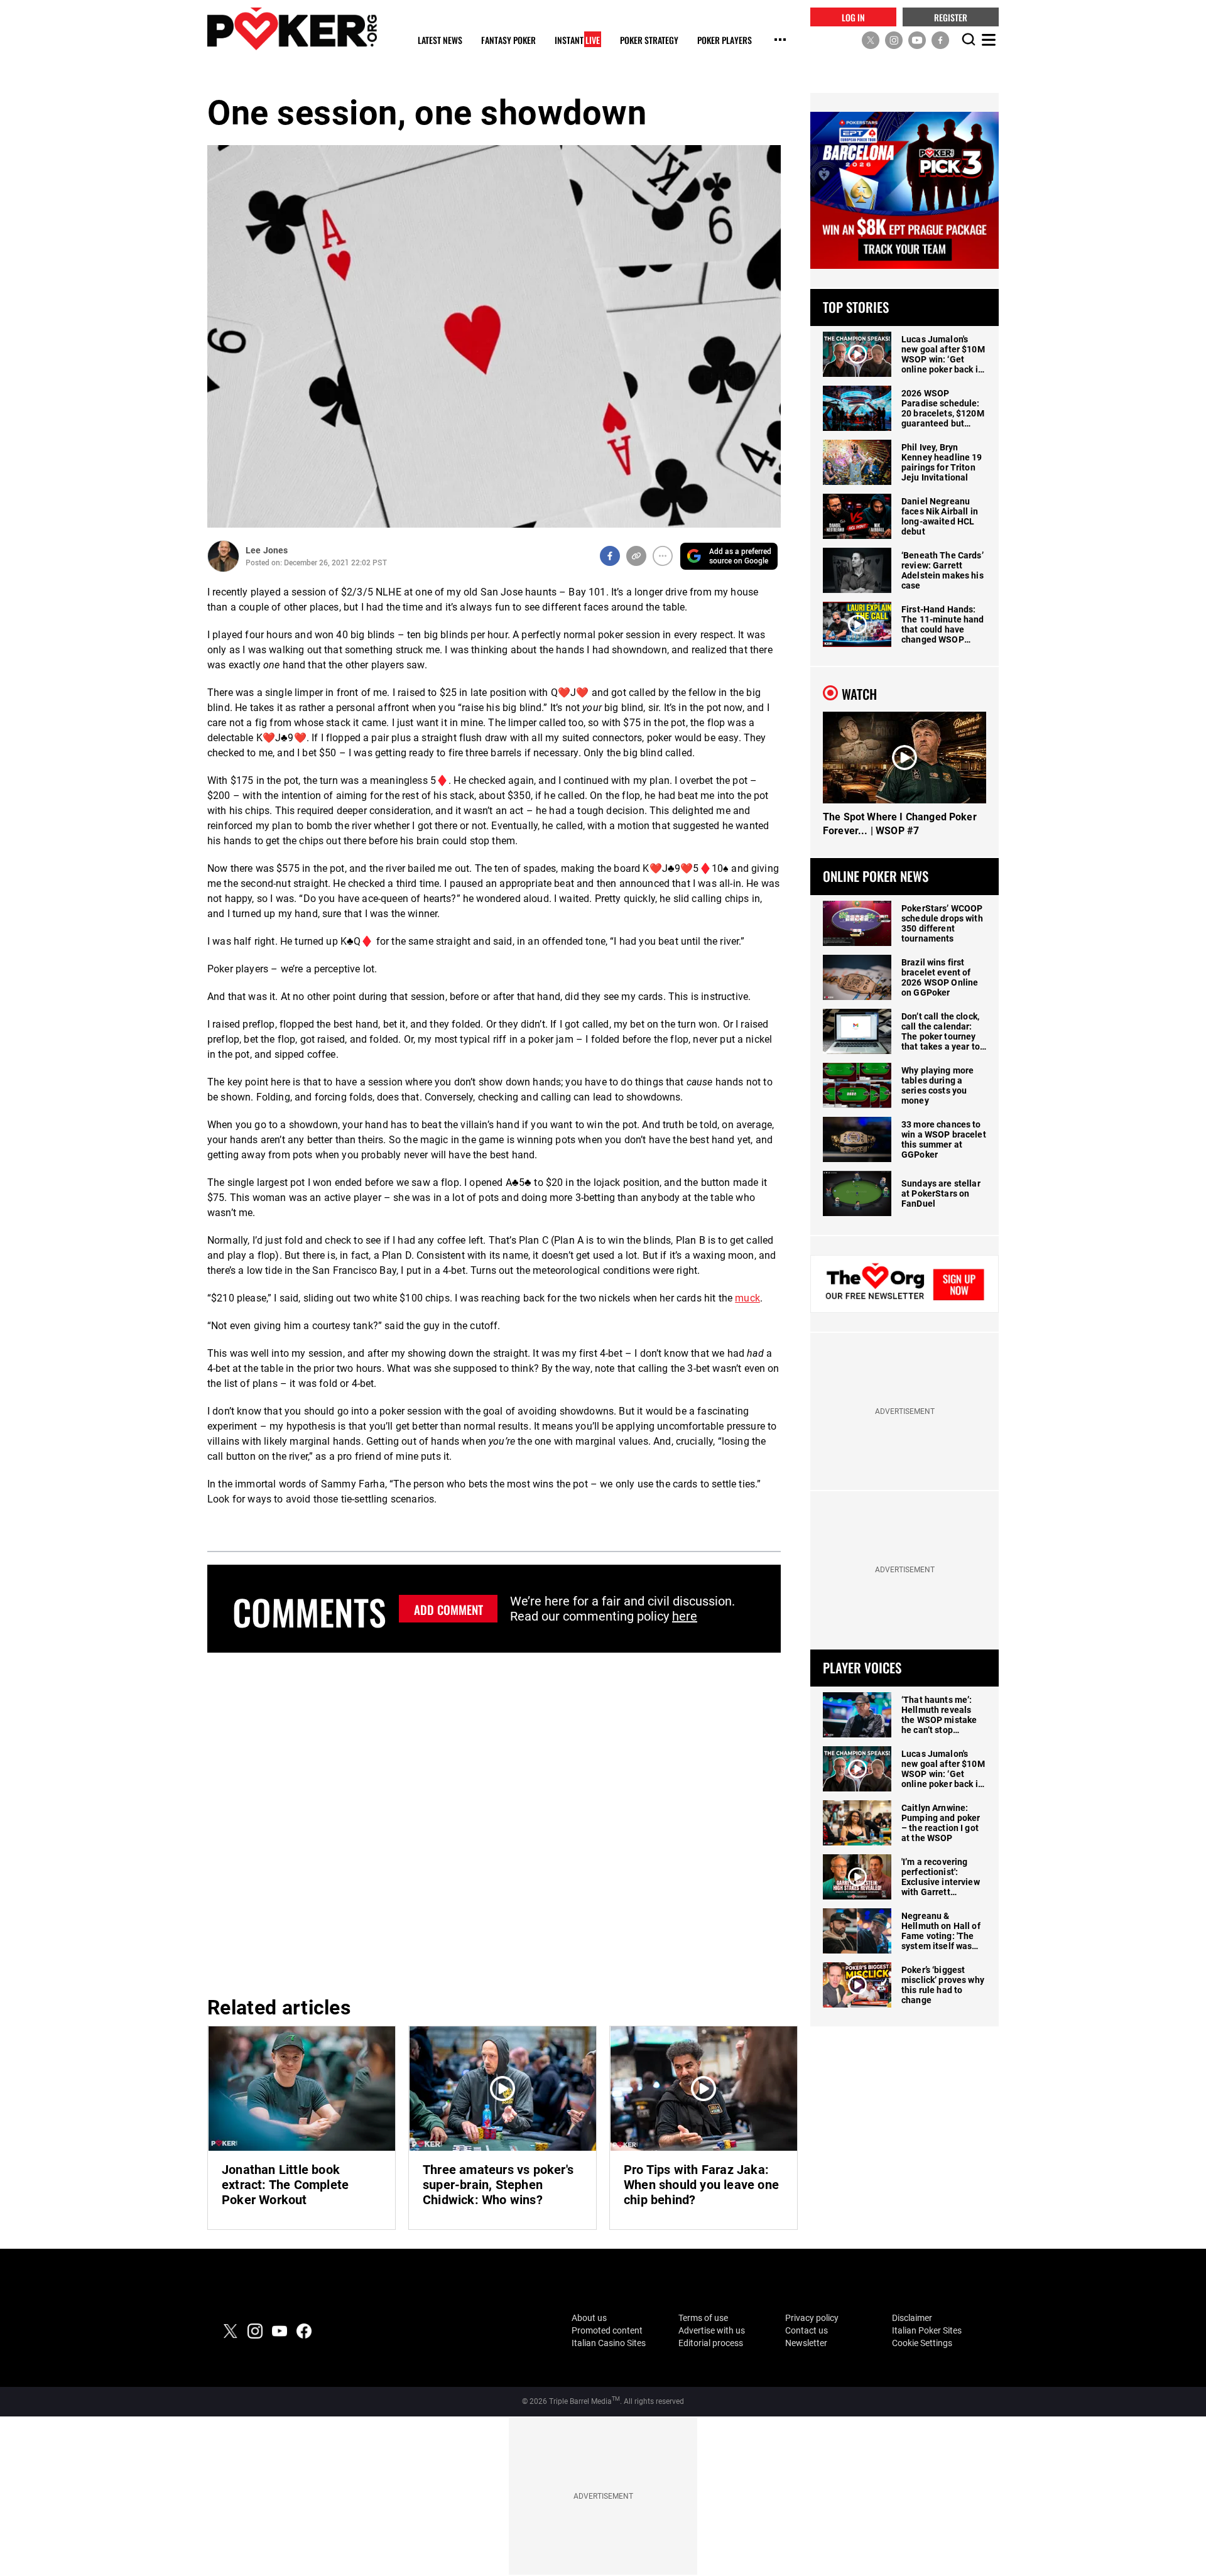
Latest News (440, 41)
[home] (292, 29)
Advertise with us (712, 2330)
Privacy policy (812, 2318)
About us (589, 2318)
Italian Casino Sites (609, 2343)
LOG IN (853, 17)
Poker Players (725, 41)
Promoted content (607, 2330)
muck (747, 1298)
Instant (577, 41)
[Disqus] (494, 1822)
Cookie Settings (922, 2343)
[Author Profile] (223, 556)
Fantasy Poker (508, 41)
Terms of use (703, 2318)
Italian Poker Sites (927, 2330)
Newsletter (806, 2343)
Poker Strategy (649, 41)
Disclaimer (912, 2318)
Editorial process (711, 2343)
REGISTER (951, 17)
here (685, 1616)
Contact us (807, 2330)
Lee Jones (267, 550)
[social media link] (871, 40)
